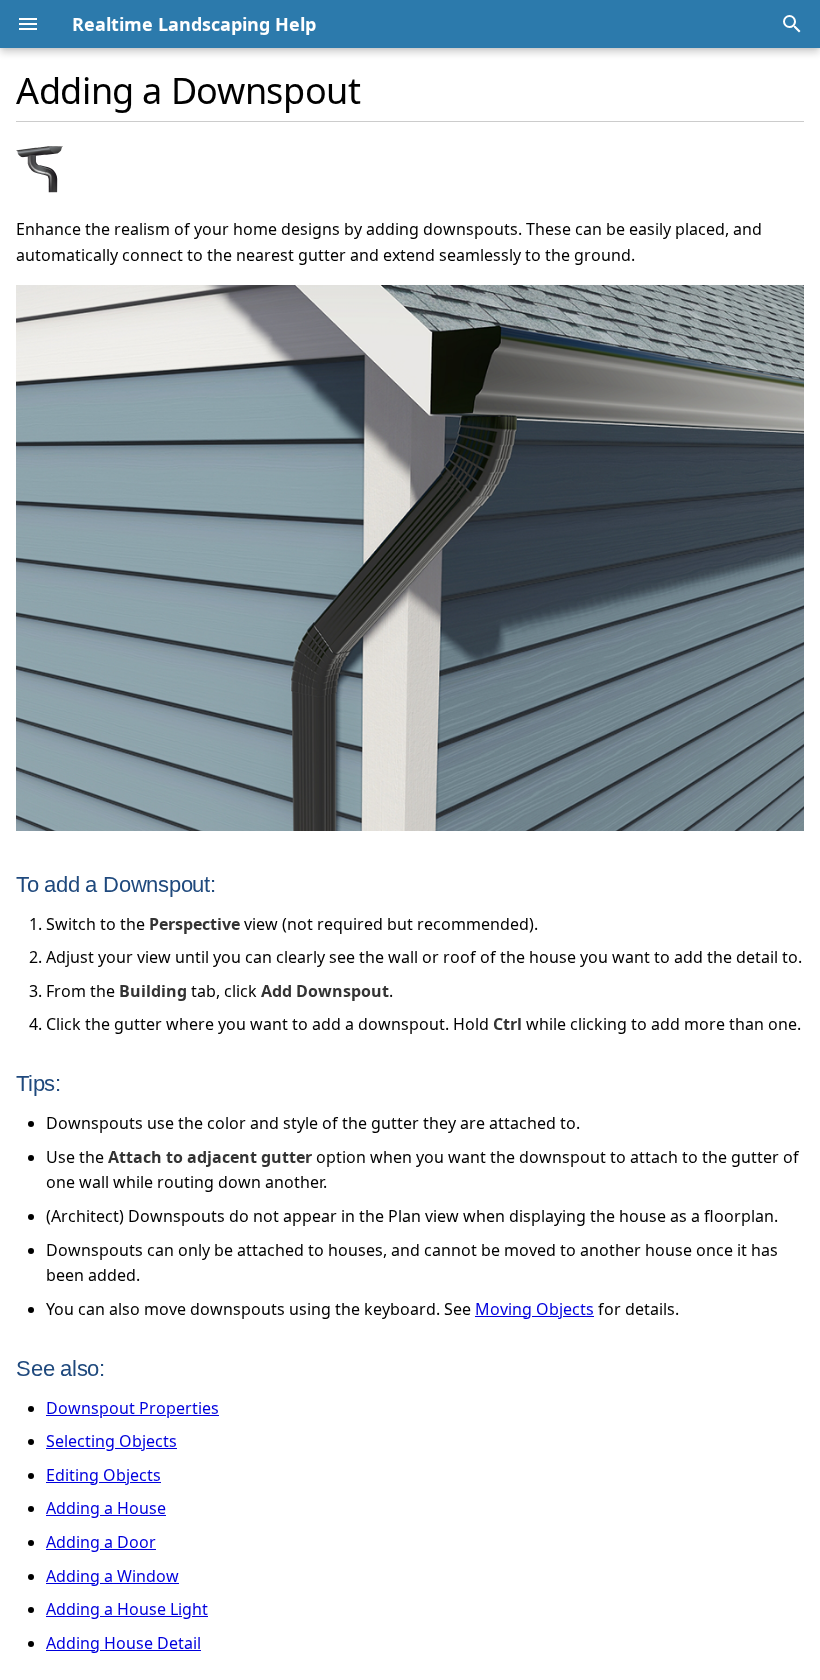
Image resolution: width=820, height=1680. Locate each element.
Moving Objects (534, 1309)
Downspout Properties (132, 1408)
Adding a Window (112, 1576)
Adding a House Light (127, 1609)
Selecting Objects (111, 1441)
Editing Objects (103, 1475)
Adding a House (106, 1508)
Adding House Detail (123, 1643)
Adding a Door (101, 1542)
